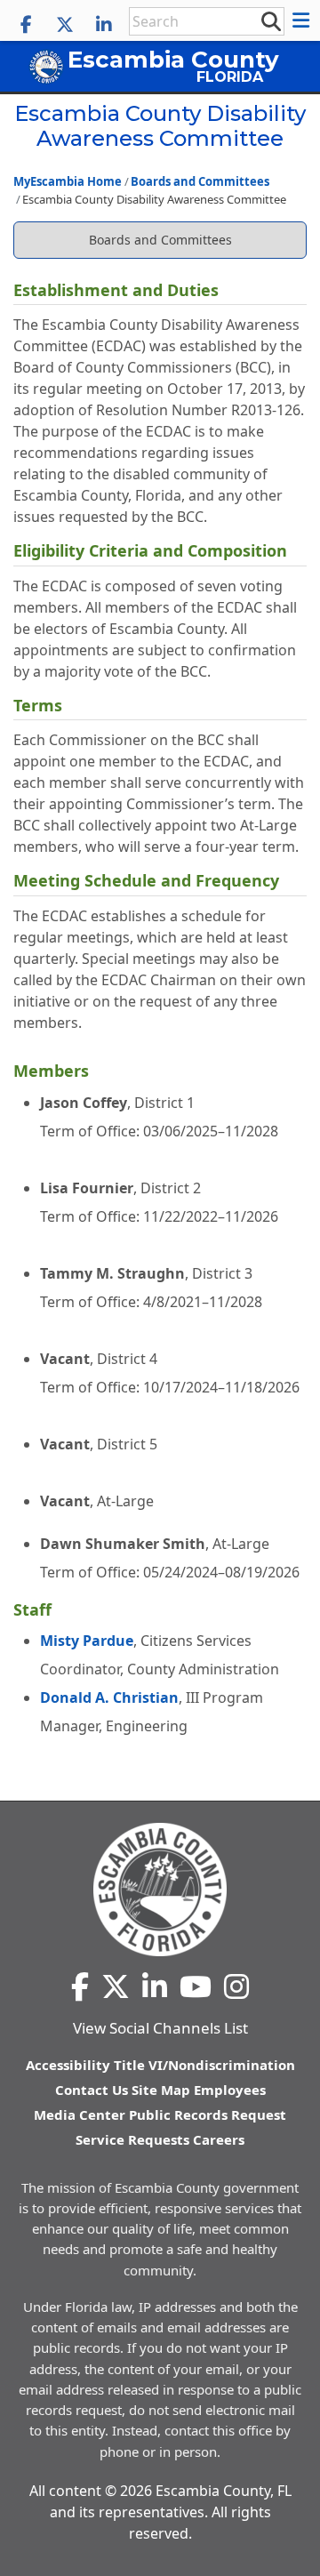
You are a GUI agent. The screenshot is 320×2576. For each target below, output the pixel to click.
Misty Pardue (87, 1641)
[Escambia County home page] (160, 1890)
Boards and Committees (200, 181)
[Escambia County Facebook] (26, 25)
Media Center (80, 2115)
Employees (230, 2090)
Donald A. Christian (109, 1697)
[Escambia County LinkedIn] (104, 25)
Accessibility (68, 2065)
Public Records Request (208, 2115)
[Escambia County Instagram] (236, 1986)
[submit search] (270, 20)
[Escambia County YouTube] (196, 1986)
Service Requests (132, 2139)
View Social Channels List (160, 2028)
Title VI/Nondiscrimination (204, 2065)
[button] (304, 20)
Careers (219, 2139)
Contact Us (92, 2090)
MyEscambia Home (68, 181)
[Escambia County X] (65, 25)
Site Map (161, 2090)
